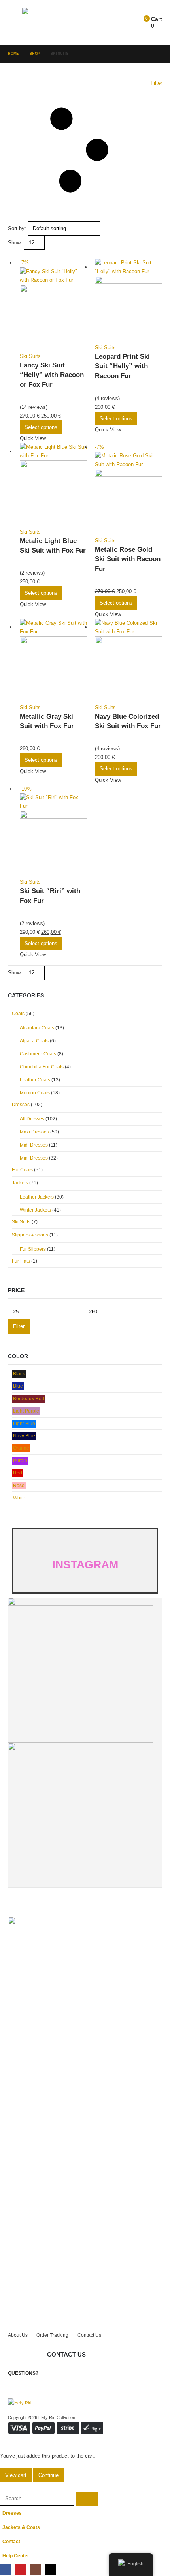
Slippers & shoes (30, 1235)
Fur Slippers (33, 1249)
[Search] (87, 2499)
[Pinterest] (20, 2569)
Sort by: (17, 228)
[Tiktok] (50, 2569)
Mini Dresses (34, 1158)
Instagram (83, 2371)
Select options (41, 427)
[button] (15, 22)
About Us (18, 2335)
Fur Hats (21, 1261)
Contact (11, 2541)
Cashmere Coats (38, 1054)
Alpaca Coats (34, 1041)
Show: (15, 243)
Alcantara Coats (37, 1028)
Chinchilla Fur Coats (42, 1067)
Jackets (20, 1183)
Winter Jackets (35, 1210)
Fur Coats (22, 1170)
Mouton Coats (35, 1093)
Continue (48, 2475)
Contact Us (89, 2335)
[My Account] (125, 22)
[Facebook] (5, 2569)
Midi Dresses (34, 1145)
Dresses (21, 1105)
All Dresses (32, 1119)
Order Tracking (52, 2335)
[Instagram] (35, 2569)
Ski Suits (30, 356)
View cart (16, 2475)
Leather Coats (35, 1080)
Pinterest (68, 2371)
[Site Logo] (44, 22)
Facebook (54, 2371)
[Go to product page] (128, 301)
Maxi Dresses (34, 1132)
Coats (18, 1014)
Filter (19, 1326)
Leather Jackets (37, 1197)
